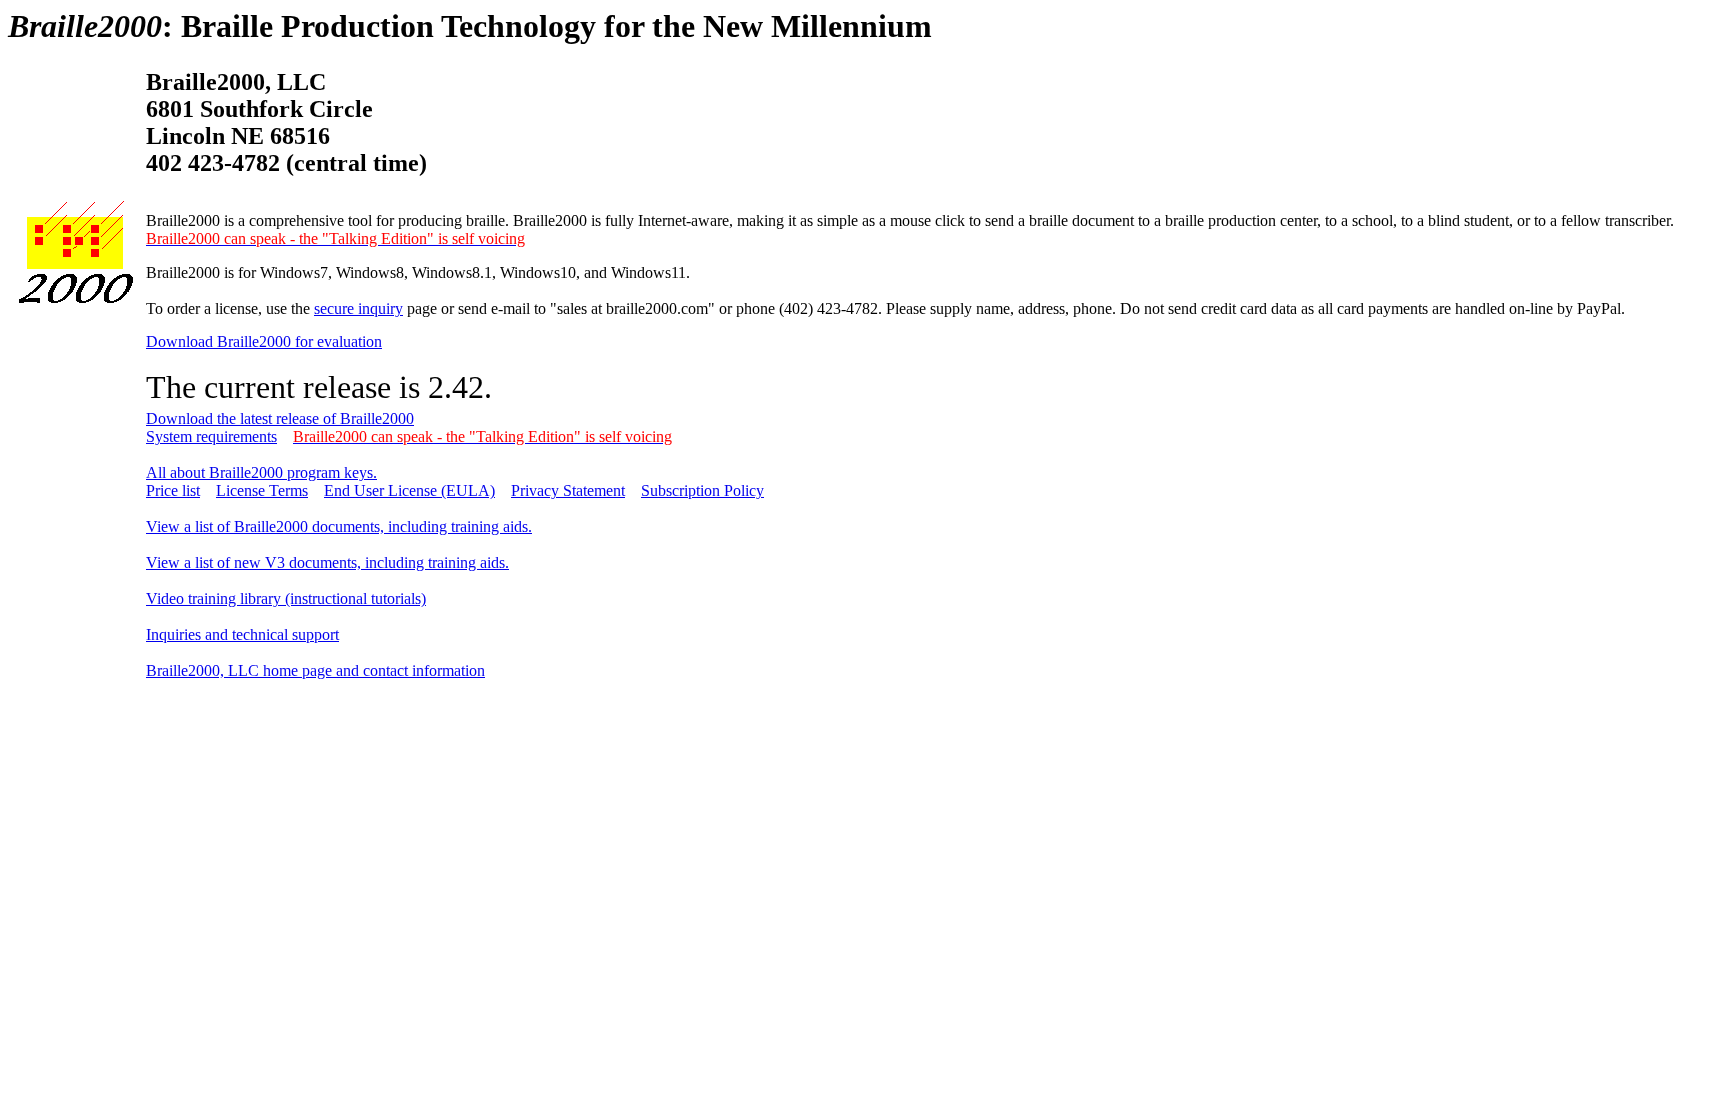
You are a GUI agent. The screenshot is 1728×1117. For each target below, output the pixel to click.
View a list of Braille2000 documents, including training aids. (339, 526)
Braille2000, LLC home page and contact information (315, 670)
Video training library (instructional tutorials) (286, 598)
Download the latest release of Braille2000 (280, 418)
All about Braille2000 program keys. (261, 472)
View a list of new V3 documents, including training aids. (327, 562)
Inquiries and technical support (242, 634)
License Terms (262, 490)
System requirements (211, 436)
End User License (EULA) (409, 490)
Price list (173, 490)
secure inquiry (358, 308)
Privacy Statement (568, 490)
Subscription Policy (702, 490)
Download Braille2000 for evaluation (264, 341)
